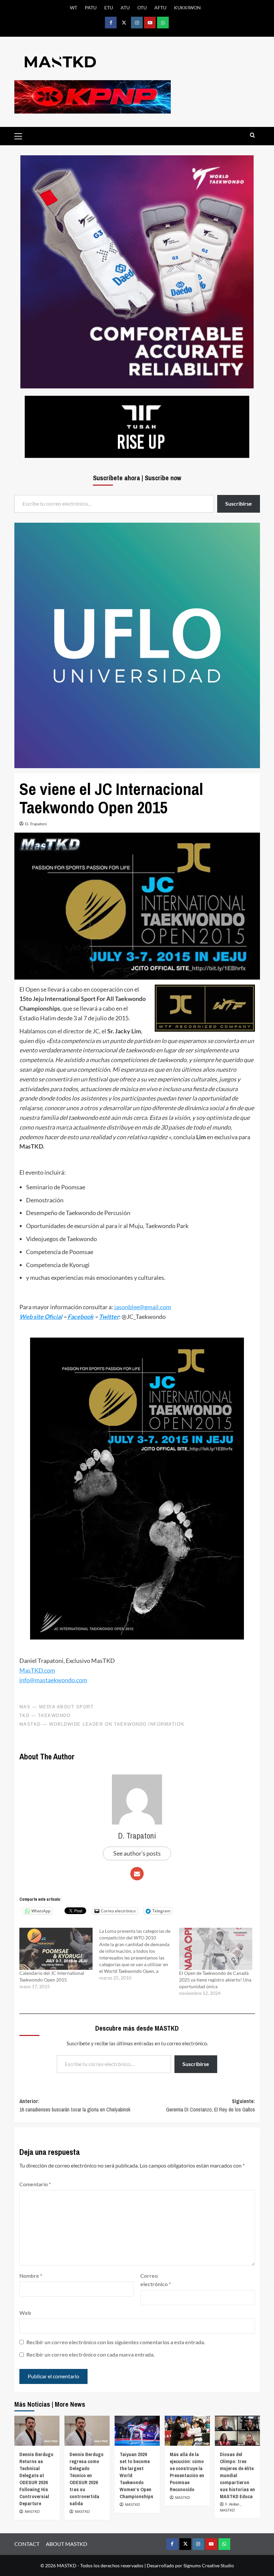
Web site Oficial (41, 1317)
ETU (109, 8)
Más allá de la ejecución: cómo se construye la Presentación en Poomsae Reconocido (187, 2472)
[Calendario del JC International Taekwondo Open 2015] (56, 1949)
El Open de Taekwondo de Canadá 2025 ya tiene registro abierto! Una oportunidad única (215, 1980)
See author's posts (137, 1853)
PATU (91, 8)
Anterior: (75, 2105)
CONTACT (27, 2544)
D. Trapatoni (36, 824)
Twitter (109, 1317)
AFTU (160, 8)
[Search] (252, 135)
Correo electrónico (156, 2280)
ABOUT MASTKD (66, 2544)
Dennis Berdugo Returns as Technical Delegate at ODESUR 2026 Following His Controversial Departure (36, 2479)
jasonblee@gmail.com (143, 1307)
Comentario (35, 2184)
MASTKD (32, 2512)
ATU (125, 8)
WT (74, 8)
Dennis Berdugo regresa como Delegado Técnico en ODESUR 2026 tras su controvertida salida (87, 2479)
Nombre (31, 2276)
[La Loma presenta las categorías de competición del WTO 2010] (139, 1954)
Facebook (81, 1317)
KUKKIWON (187, 8)
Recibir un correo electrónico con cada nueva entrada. (91, 2354)
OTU (142, 8)
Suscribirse (196, 2064)
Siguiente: (211, 2105)
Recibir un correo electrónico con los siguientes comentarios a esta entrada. (116, 2342)
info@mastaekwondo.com (53, 1680)
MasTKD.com (37, 1670)
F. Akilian (233, 2504)
